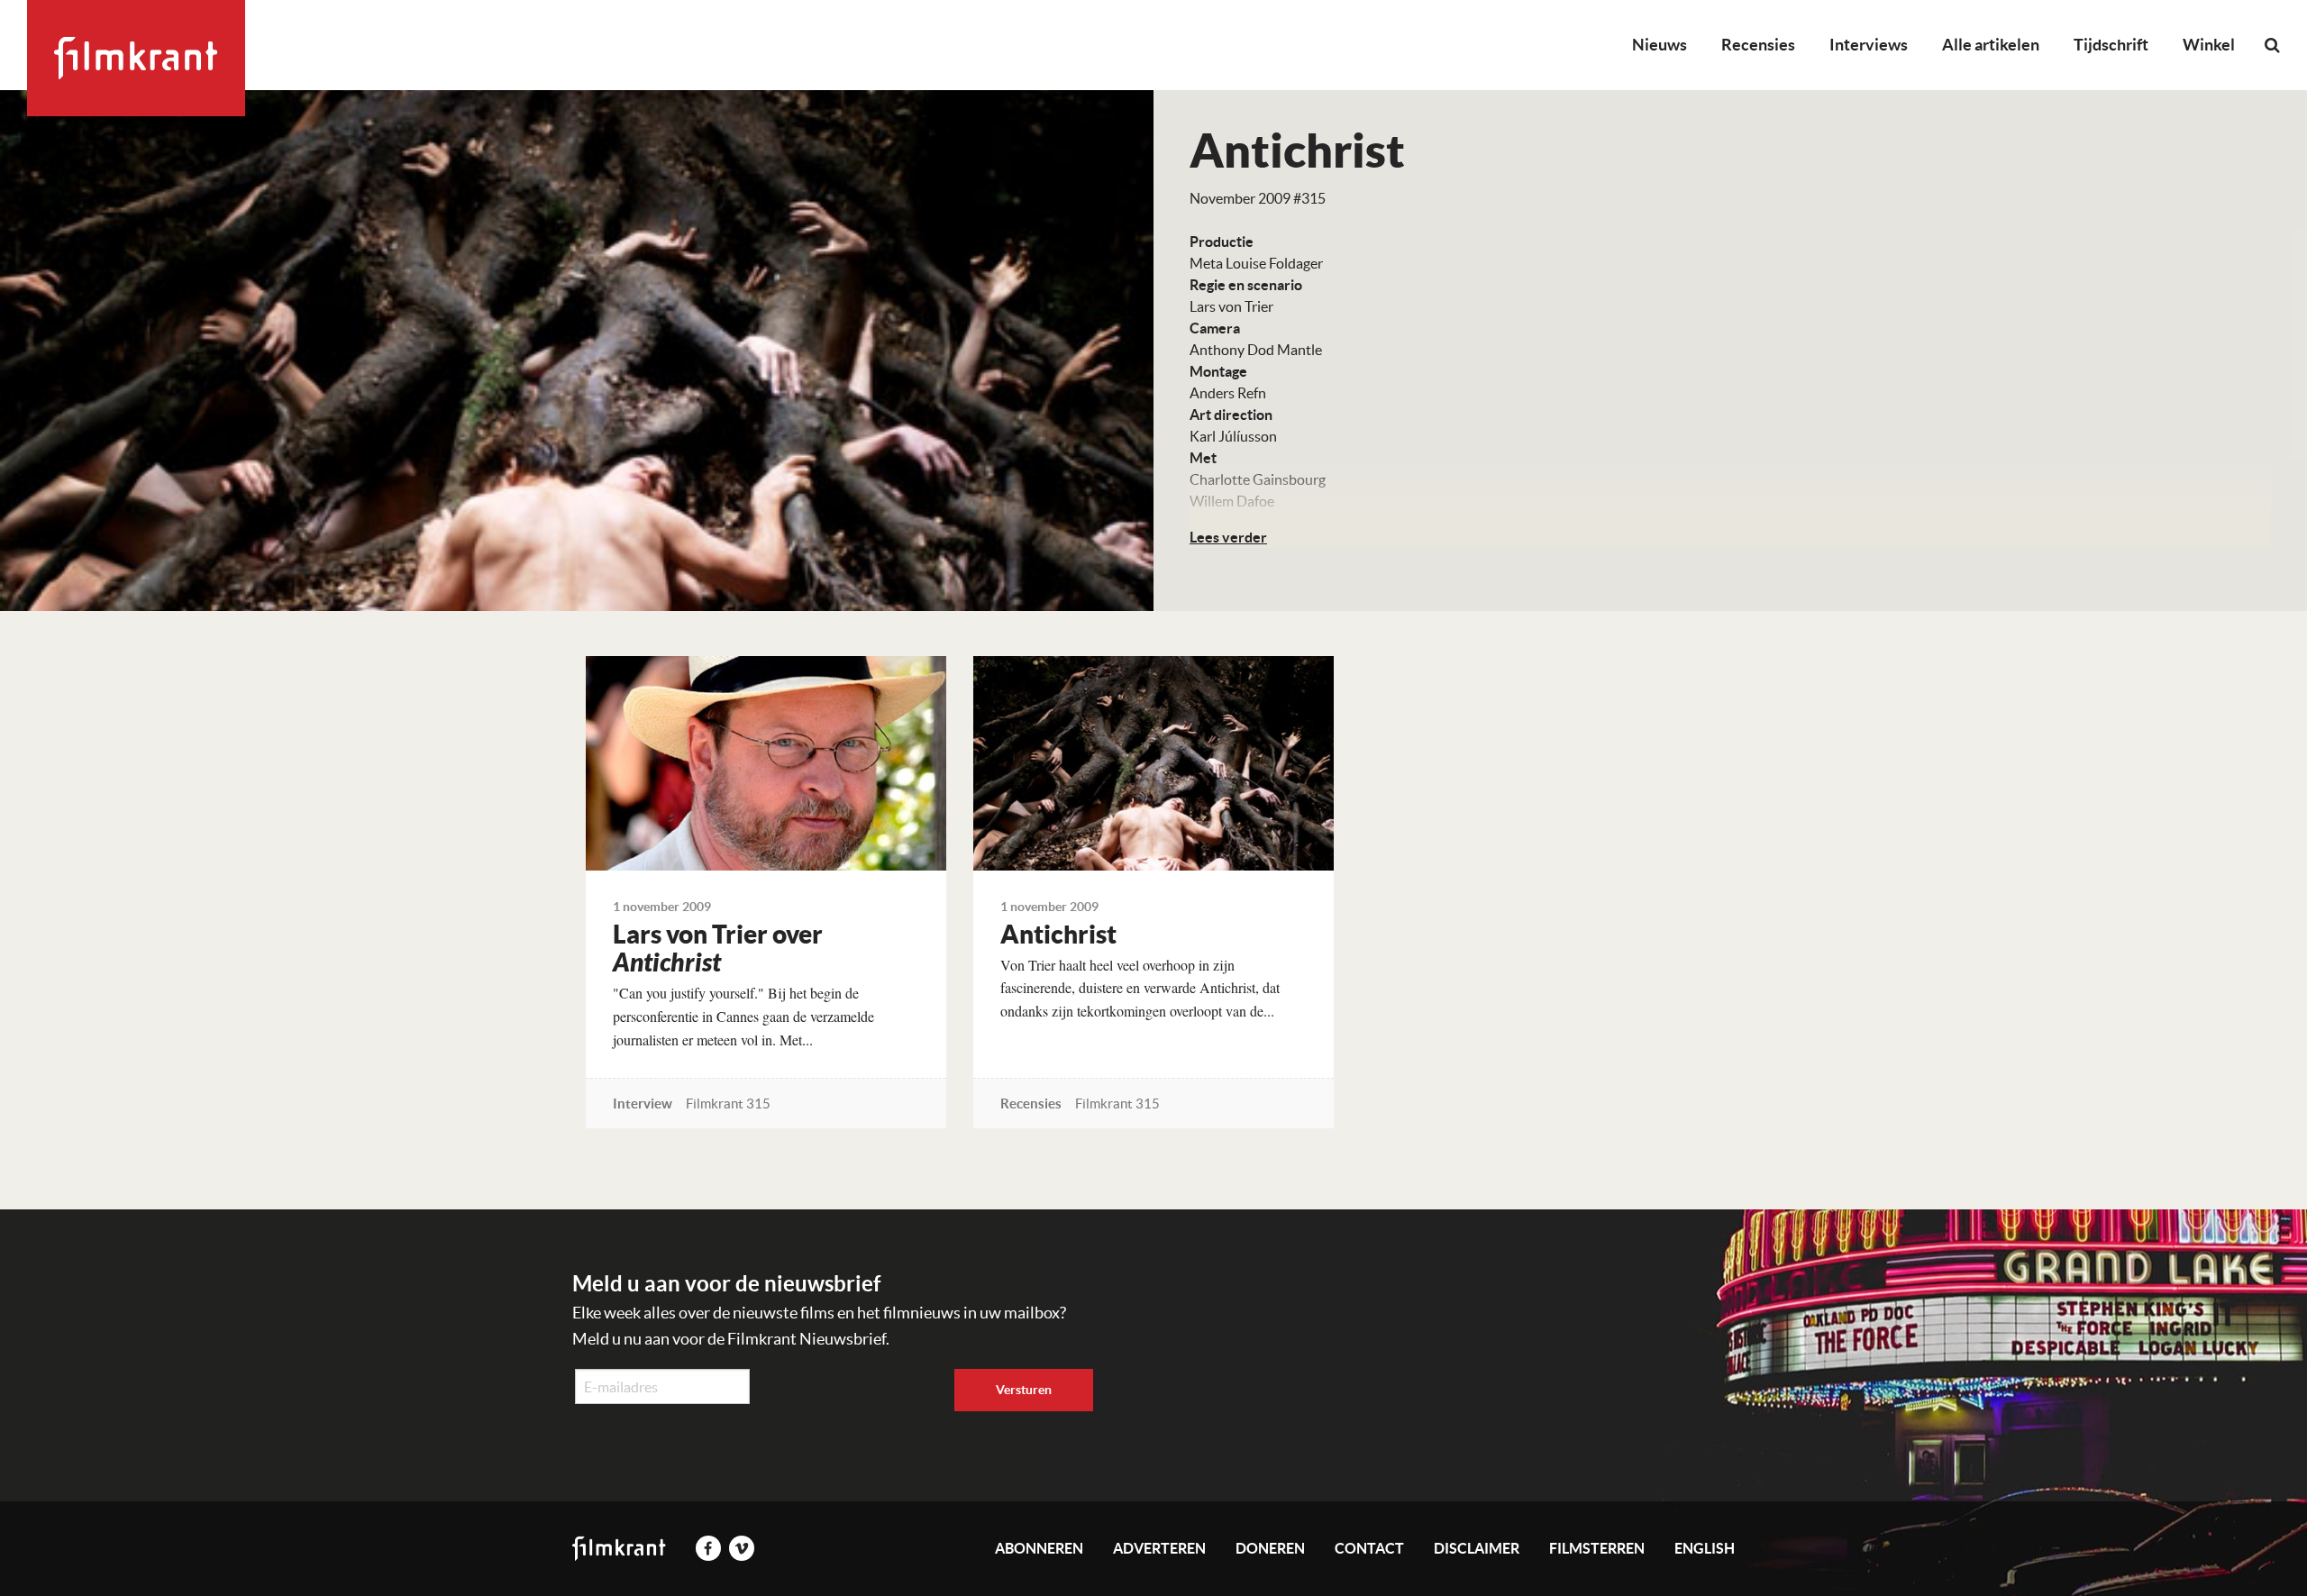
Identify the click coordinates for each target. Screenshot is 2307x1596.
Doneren (1270, 1548)
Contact (1369, 1548)
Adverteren (1159, 1548)
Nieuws (1660, 45)
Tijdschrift (2111, 45)
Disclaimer (1477, 1548)
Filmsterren (1597, 1548)
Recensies (1758, 45)
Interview (643, 1104)
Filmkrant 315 (728, 1104)
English (1705, 1548)
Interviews (1869, 45)
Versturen (1024, 1390)
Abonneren (1039, 1548)
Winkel (2209, 45)
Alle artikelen (1991, 45)
